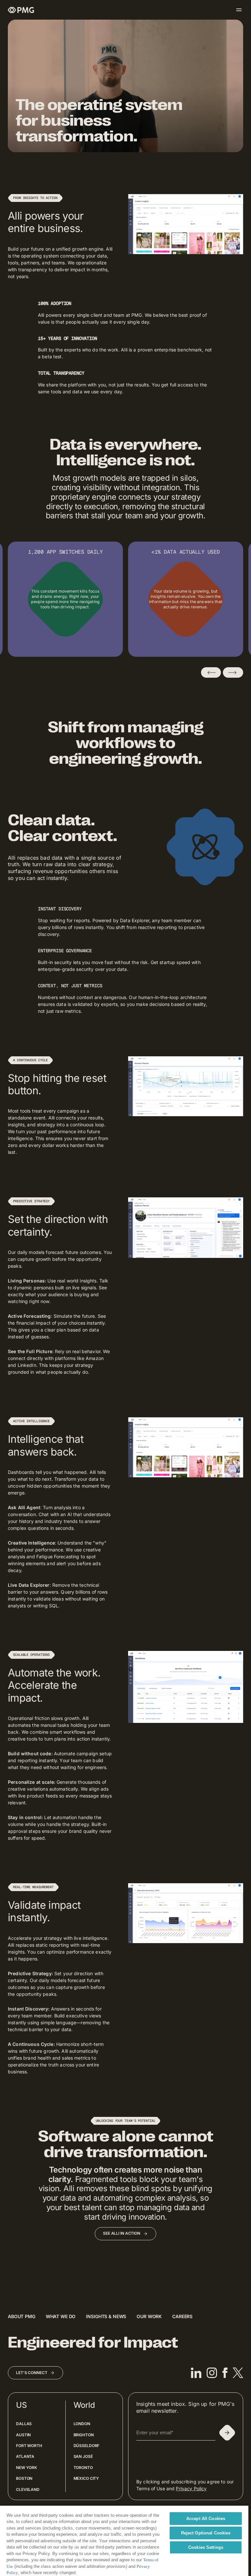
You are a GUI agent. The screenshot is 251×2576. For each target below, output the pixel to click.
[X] (238, 2373)
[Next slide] (233, 672)
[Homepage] (21, 10)
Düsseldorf (87, 2446)
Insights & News (106, 2316)
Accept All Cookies (206, 2519)
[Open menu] (239, 10)
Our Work (149, 2316)
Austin (23, 2435)
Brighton (84, 2435)
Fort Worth (29, 2446)
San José (83, 2456)
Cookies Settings (206, 2547)
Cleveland (28, 2489)
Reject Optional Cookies (206, 2533)
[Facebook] (225, 2373)
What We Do (61, 2316)
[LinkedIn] (196, 2373)
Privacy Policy (191, 2488)
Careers (182, 2316)
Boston (24, 2478)
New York (26, 2468)
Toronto (83, 2468)
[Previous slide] (211, 672)
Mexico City (86, 2478)
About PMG (22, 2316)
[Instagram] (212, 2373)
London (82, 2424)
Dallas (24, 2424)
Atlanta (25, 2456)
